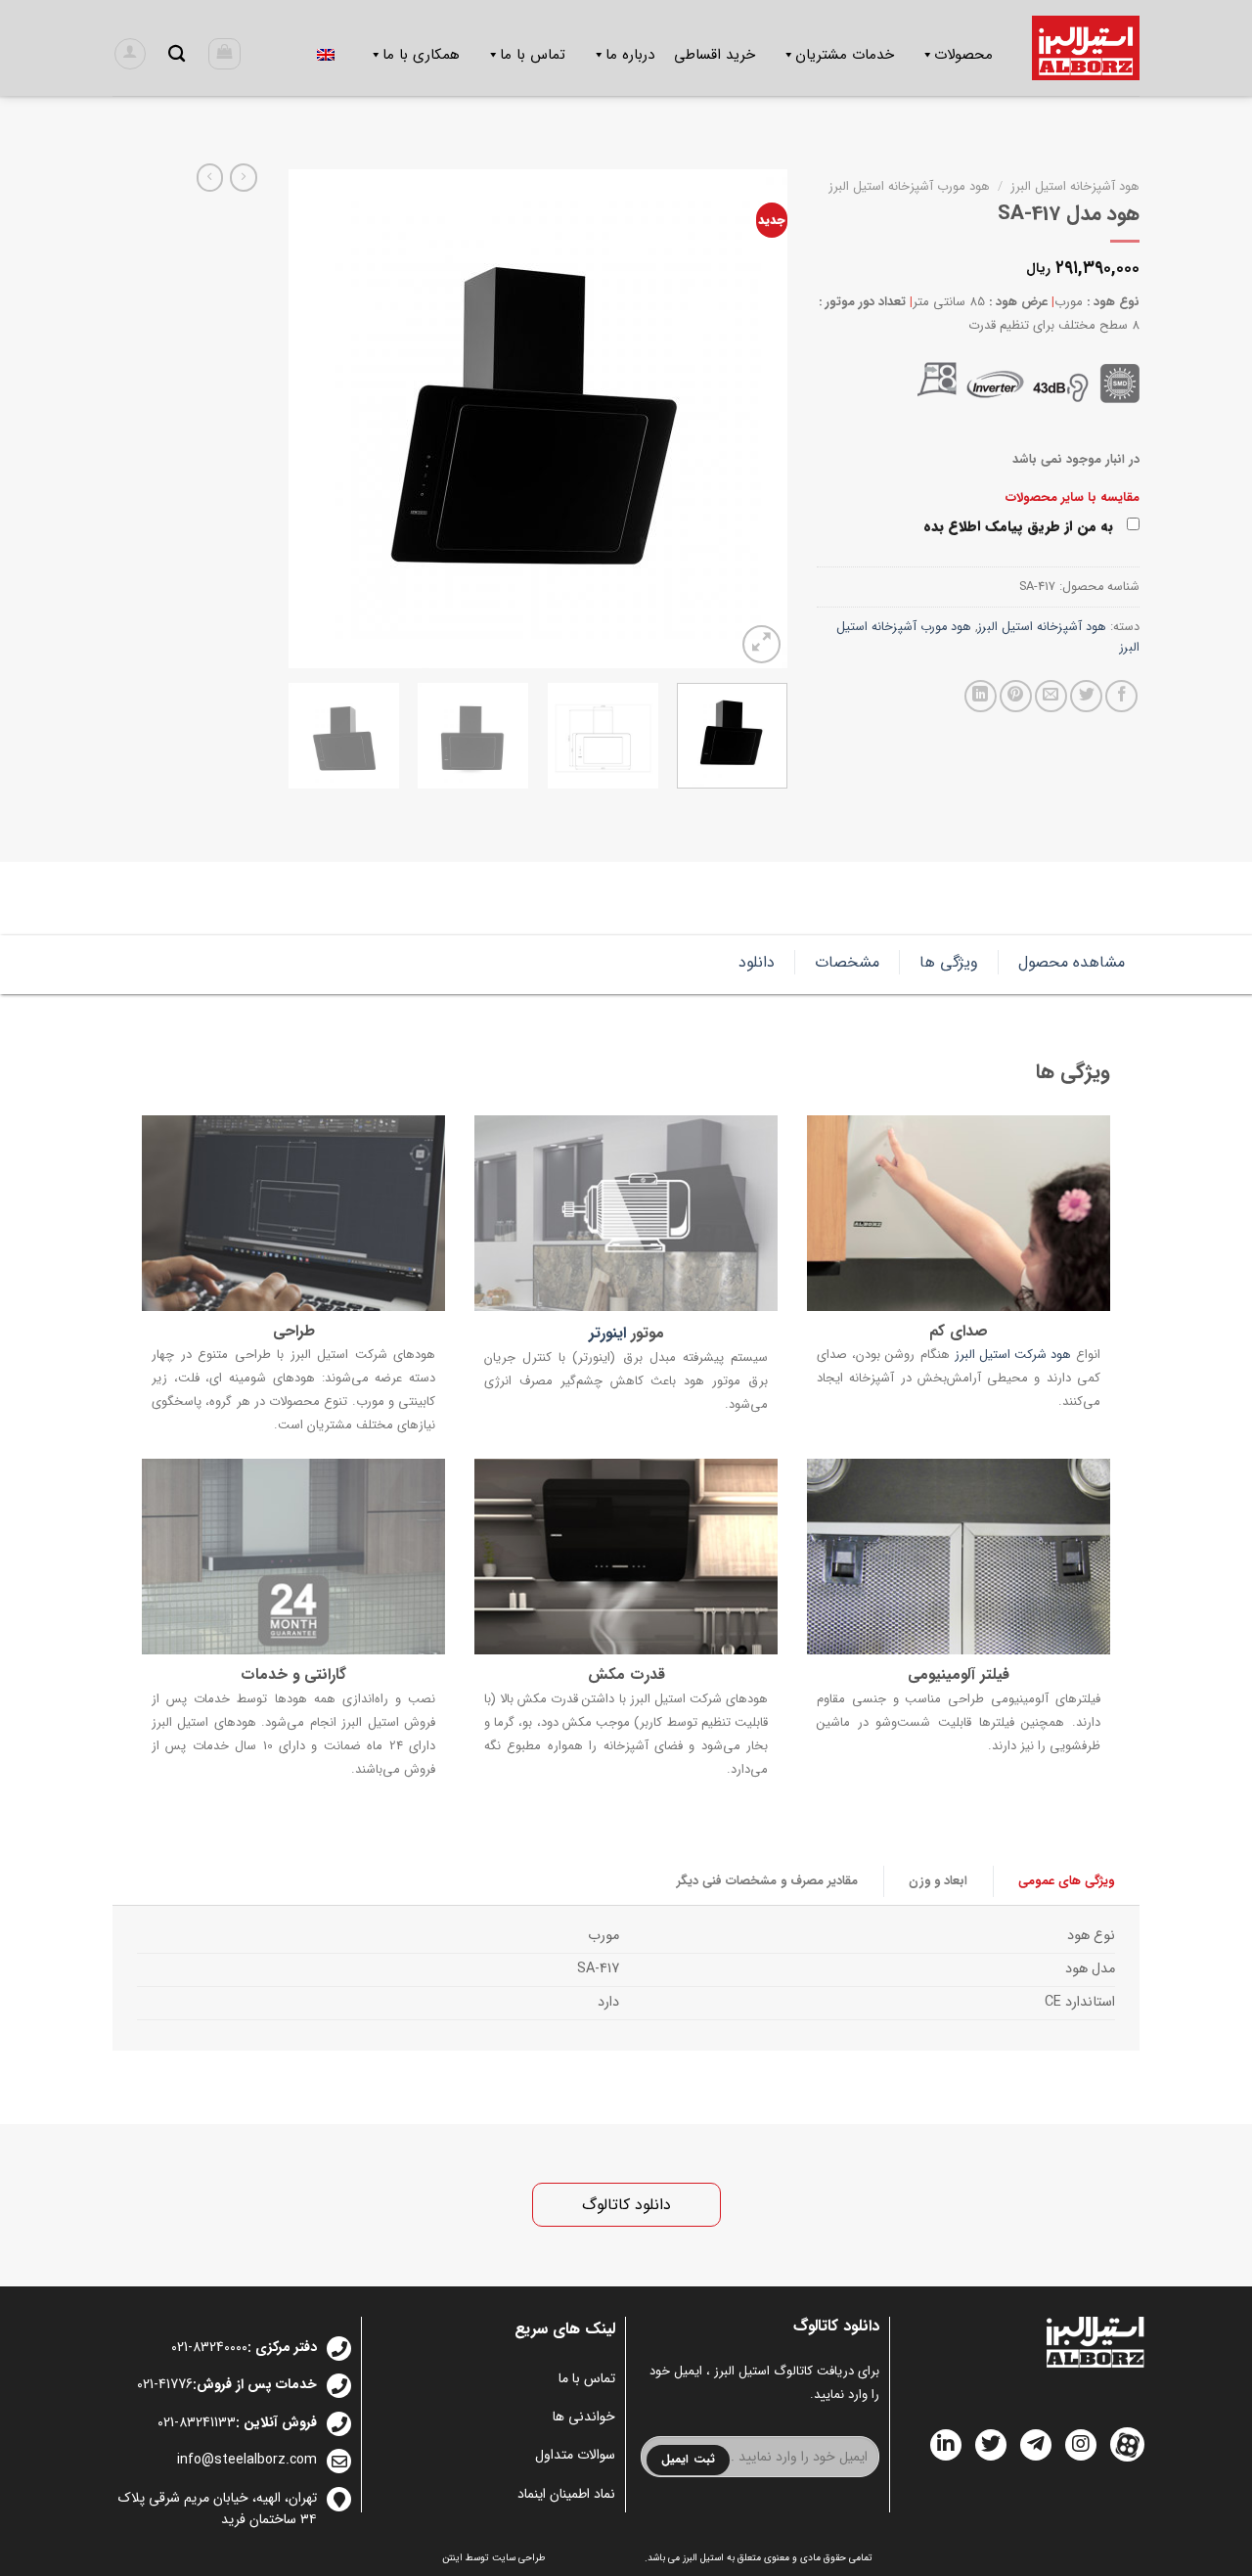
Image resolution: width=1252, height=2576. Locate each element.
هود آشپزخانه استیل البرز (1075, 186)
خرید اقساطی (715, 55)
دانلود (757, 962)
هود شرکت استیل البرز (1013, 1356)
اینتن (452, 2558)
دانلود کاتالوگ (626, 2205)
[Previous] (753, 419)
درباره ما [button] (630, 55)
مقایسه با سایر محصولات (1073, 497)
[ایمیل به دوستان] (1051, 696)
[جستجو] (177, 54)
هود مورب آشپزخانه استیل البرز (909, 186)
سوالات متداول (575, 2455)
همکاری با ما (421, 55)
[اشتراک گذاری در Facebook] (1121, 696)
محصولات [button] (963, 55)
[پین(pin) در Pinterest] (1016, 696)
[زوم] (761, 644)
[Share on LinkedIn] (981, 696)
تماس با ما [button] (533, 55)
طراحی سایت (519, 2558)
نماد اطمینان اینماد (566, 2494)
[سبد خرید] (224, 54)
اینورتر (607, 1334)
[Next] (309, 419)
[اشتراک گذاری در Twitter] (1086, 696)
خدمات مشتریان (845, 55)
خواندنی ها (584, 2417)
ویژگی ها (949, 962)
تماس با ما (587, 2378)
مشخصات (847, 962)
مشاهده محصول (1072, 962)
